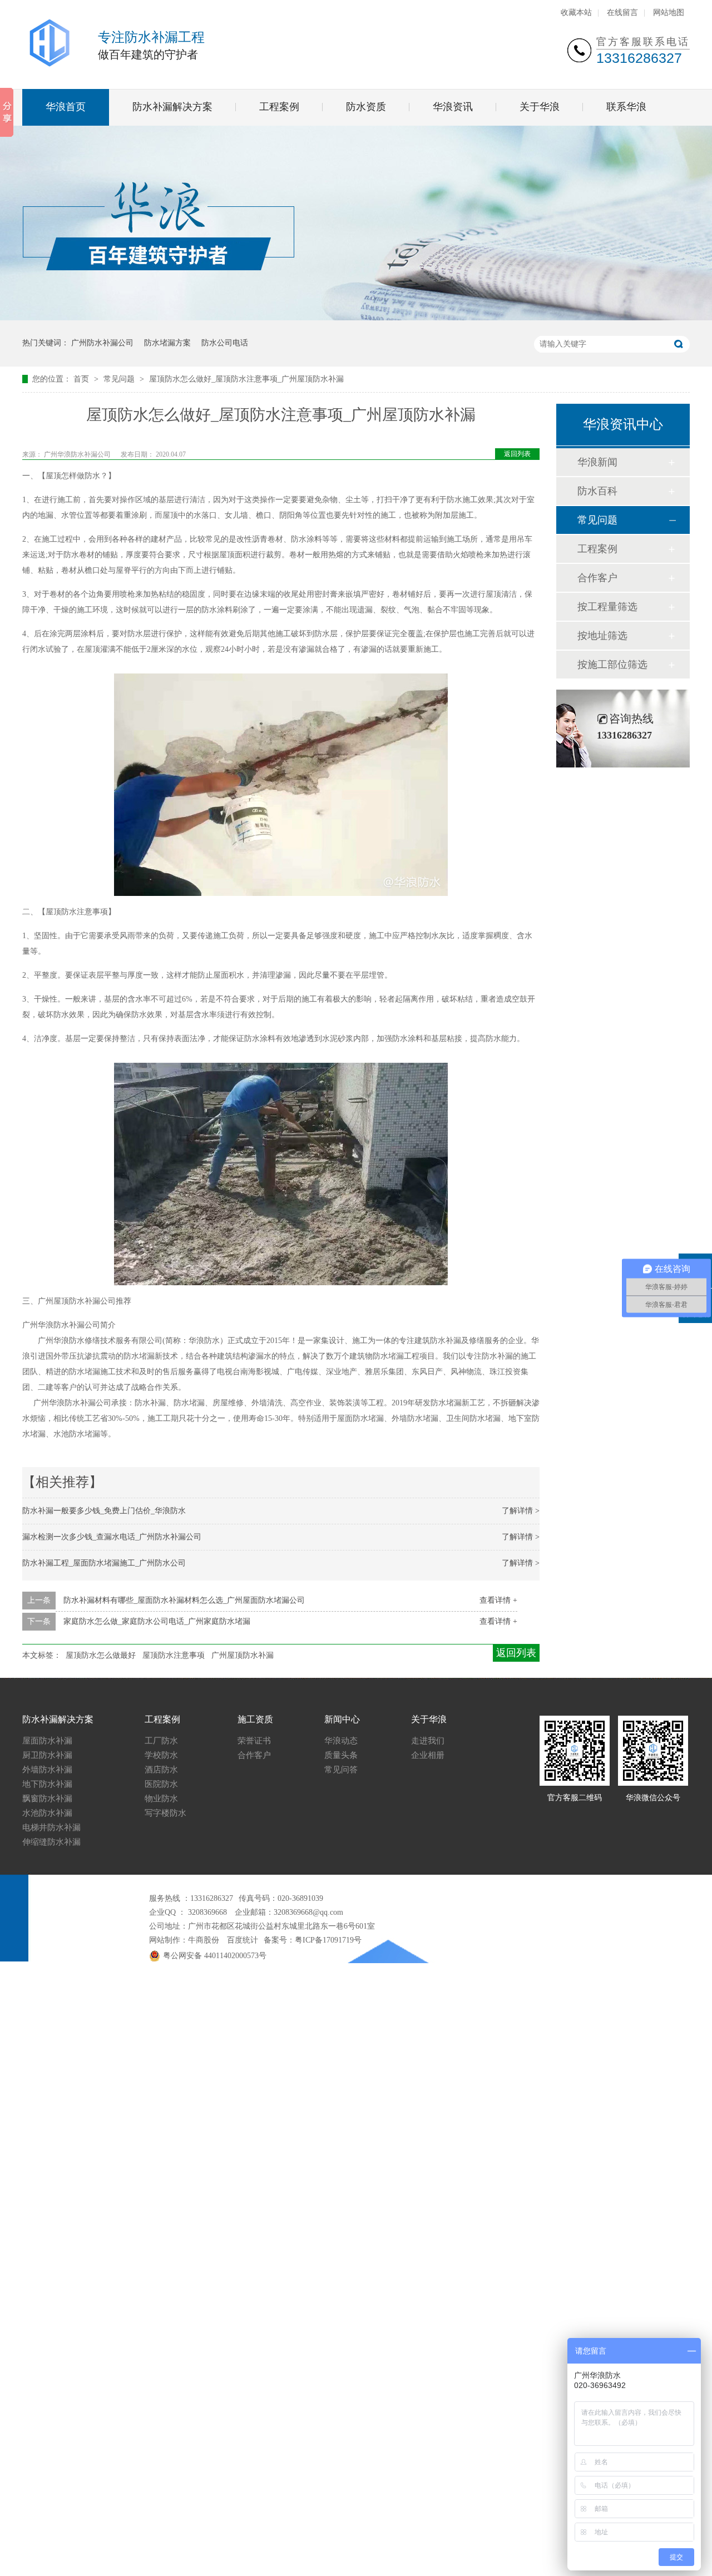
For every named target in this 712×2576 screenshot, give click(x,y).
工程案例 (279, 107)
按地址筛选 (602, 636)
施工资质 (255, 1719)
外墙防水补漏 (47, 1770)
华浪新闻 (597, 462)
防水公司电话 (225, 343)
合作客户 (597, 578)
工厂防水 (161, 1741)
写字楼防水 (165, 1813)
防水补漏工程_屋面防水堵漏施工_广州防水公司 (104, 1563)
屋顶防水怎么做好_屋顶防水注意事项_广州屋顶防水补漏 (246, 379)
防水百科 (597, 491)
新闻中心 (342, 1719)
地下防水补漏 (47, 1784)
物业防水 (161, 1799)
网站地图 (669, 13)
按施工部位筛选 (612, 665)
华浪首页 (66, 107)
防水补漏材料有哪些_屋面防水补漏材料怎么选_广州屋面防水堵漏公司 (184, 1600)
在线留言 (622, 13)
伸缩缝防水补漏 (51, 1842)
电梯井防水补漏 (51, 1827)
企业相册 (428, 1755)
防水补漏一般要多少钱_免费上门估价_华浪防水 (104, 1511)
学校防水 (161, 1755)
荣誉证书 (254, 1741)
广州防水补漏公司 (102, 343)
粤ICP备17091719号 (328, 1940)
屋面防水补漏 (47, 1741)
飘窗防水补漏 (47, 1799)
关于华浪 (540, 107)
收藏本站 (576, 13)
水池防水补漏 (47, 1813)
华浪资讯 (453, 107)
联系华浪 (626, 107)
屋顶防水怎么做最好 (101, 1655)
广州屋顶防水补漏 (243, 1655)
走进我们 (428, 1741)
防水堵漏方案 (167, 343)
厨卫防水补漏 (47, 1755)
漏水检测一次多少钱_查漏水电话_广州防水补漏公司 (112, 1537)
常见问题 (120, 379)
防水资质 (366, 107)
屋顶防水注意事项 (174, 1655)
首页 (82, 379)
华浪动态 (341, 1741)
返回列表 (517, 454)
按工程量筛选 (607, 607)
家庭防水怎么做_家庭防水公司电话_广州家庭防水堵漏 (157, 1621)
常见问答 (341, 1770)
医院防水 (161, 1784)
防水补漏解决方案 (172, 107)
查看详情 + (498, 1600)
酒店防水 (161, 1770)
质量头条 (341, 1755)
